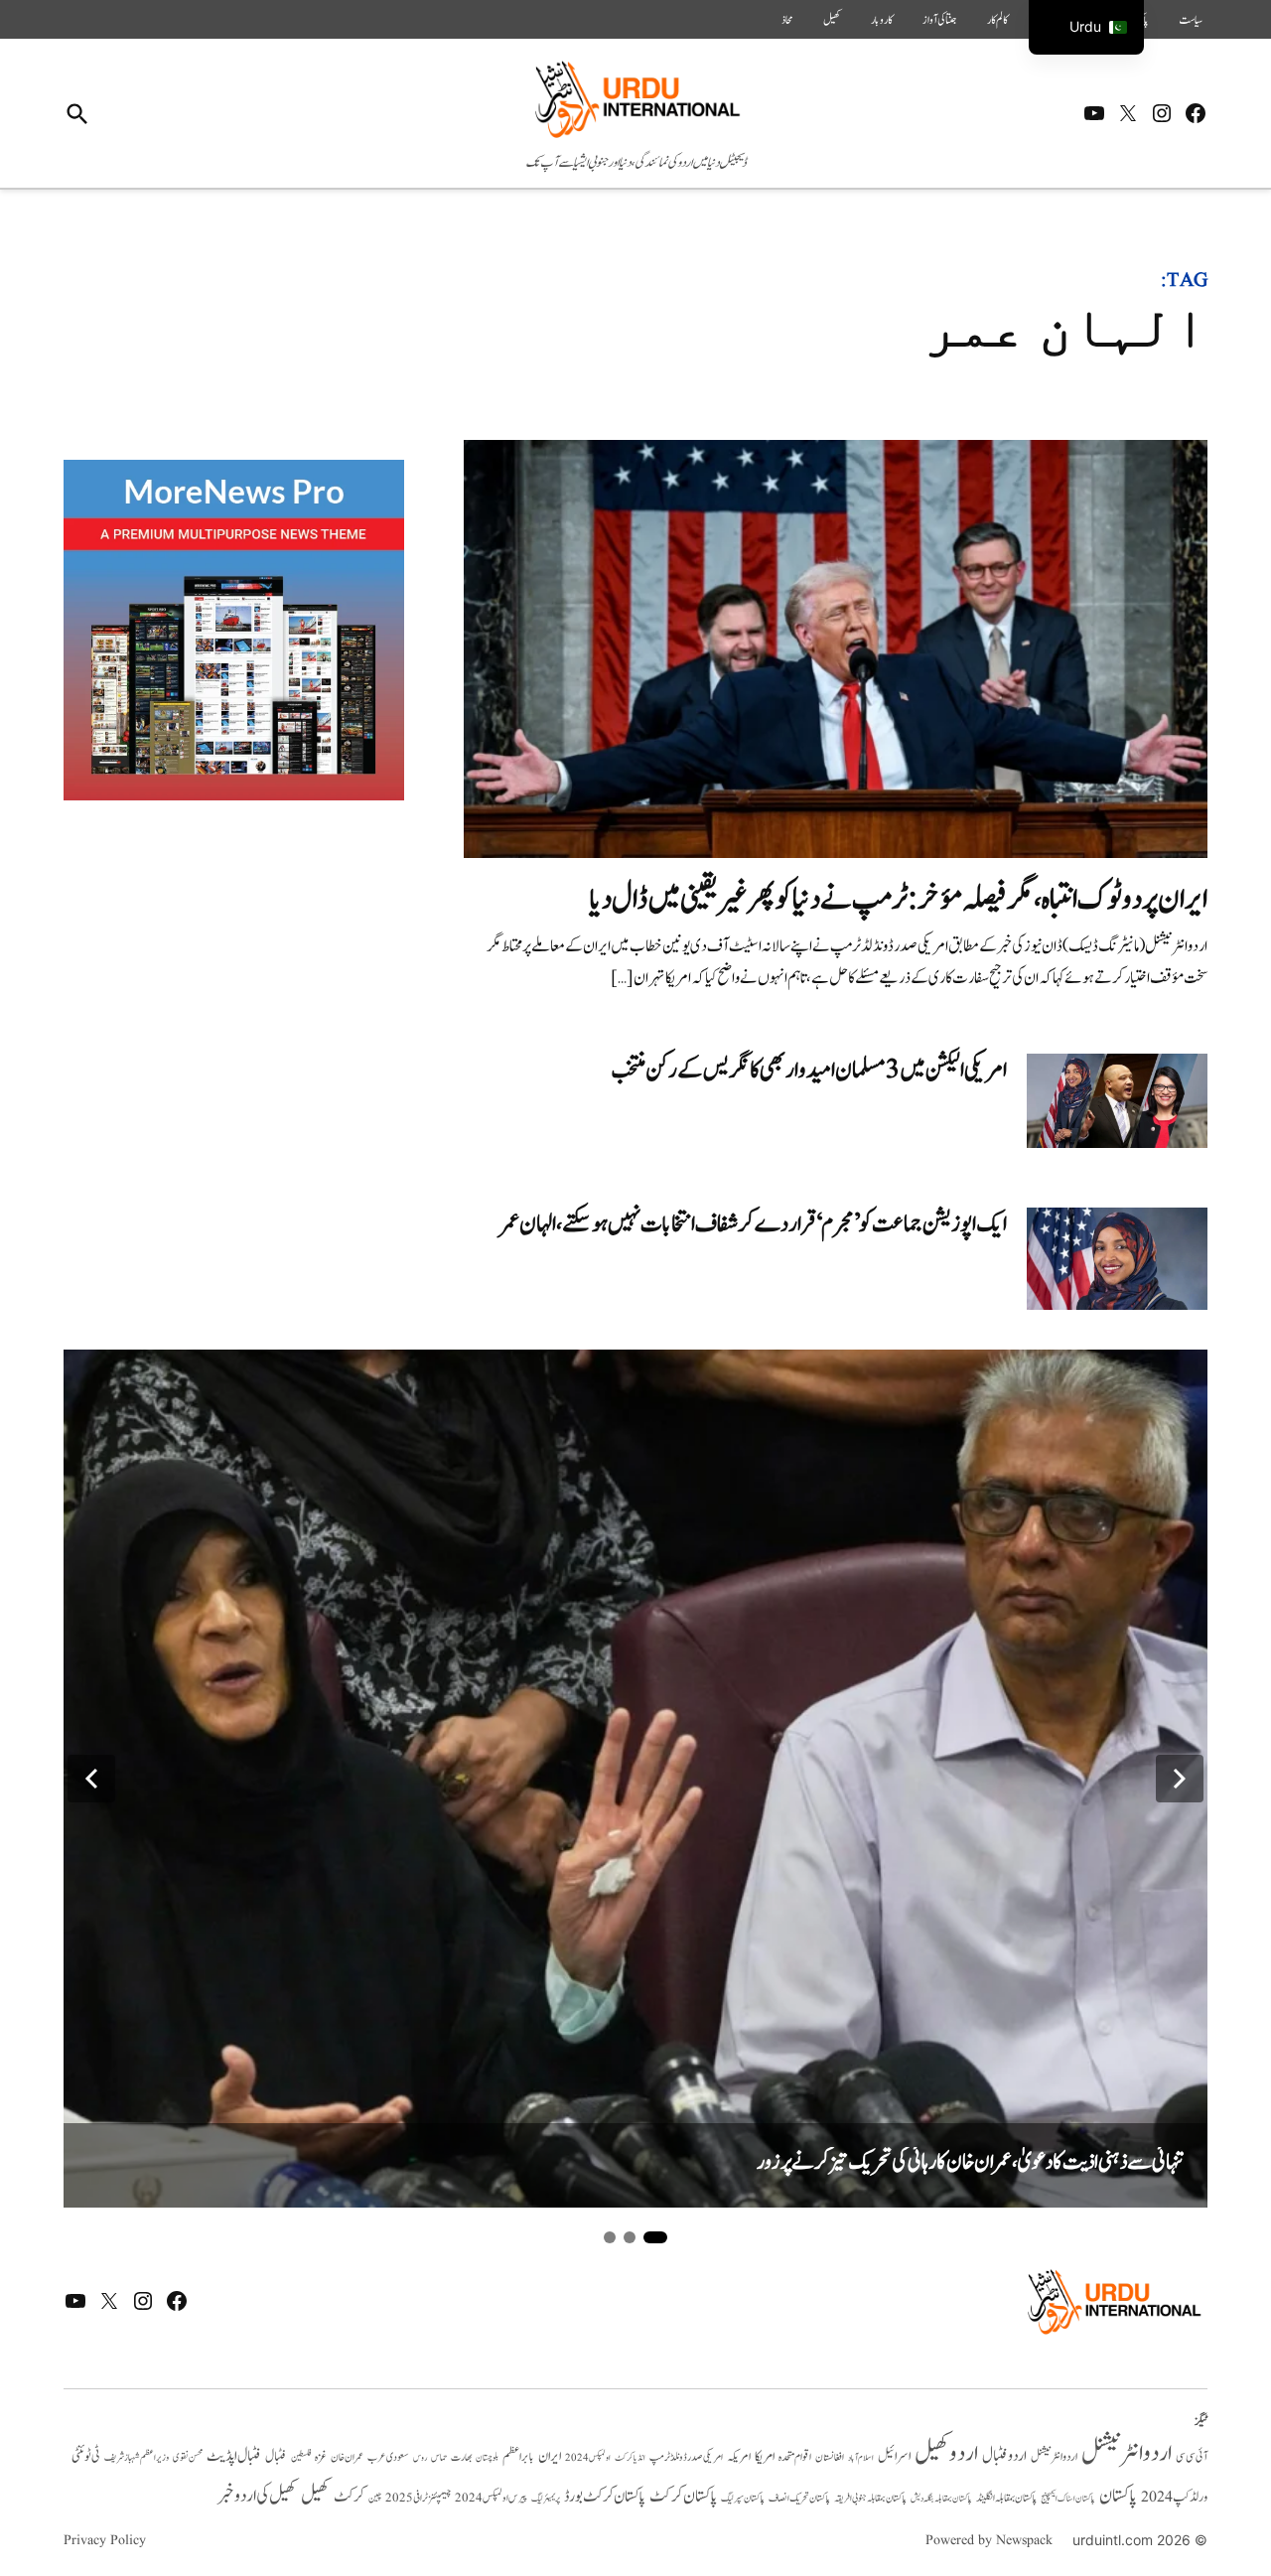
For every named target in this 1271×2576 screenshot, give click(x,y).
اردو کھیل (946, 2453)
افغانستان (830, 2458)
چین (375, 2498)
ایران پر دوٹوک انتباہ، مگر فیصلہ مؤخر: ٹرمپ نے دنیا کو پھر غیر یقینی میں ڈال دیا (899, 899)
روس (420, 2458)
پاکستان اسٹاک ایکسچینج (1068, 2499)
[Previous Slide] (91, 1779)
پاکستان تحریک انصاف (799, 2498)
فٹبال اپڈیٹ (234, 2456)
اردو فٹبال (1004, 2456)
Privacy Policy (105, 2540)
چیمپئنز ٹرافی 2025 (418, 2499)
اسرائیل (894, 2456)
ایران (550, 2456)
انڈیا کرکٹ (630, 2458)
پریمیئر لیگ (546, 2499)
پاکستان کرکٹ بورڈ (605, 2497)
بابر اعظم (518, 2457)
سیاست (1191, 20)
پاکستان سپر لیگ (743, 2499)
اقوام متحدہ (795, 2457)
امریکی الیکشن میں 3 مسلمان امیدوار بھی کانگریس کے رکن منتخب (809, 1070)
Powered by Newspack (989, 2540)
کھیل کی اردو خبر (257, 2496)
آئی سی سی (1192, 2457)
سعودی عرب (388, 2457)
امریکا (765, 2456)
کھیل (832, 20)
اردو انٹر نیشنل (1054, 2457)
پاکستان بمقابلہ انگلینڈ (1006, 2499)
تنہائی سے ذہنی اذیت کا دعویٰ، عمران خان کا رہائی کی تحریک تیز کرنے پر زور (970, 2162)
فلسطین (301, 2457)
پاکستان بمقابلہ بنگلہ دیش (941, 2499)
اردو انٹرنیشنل (1127, 2453)
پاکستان (1118, 2496)
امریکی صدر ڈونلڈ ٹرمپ (686, 2458)
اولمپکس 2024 (588, 2458)
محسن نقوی (188, 2457)
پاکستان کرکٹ (683, 2497)
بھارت (461, 2457)
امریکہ (739, 2457)
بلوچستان (487, 2458)
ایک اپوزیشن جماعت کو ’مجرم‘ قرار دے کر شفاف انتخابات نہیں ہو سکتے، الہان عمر (754, 1224)
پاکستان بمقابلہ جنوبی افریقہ (870, 2499)
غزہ (321, 2457)
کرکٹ (349, 2497)
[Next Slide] (1180, 1779)
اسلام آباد (861, 2458)
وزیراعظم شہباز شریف (137, 2458)
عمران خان (347, 2457)
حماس (439, 2457)
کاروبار (882, 20)
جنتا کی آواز (940, 20)
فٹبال (276, 2457)
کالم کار (997, 20)
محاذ (787, 20)
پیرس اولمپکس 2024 (491, 2498)
